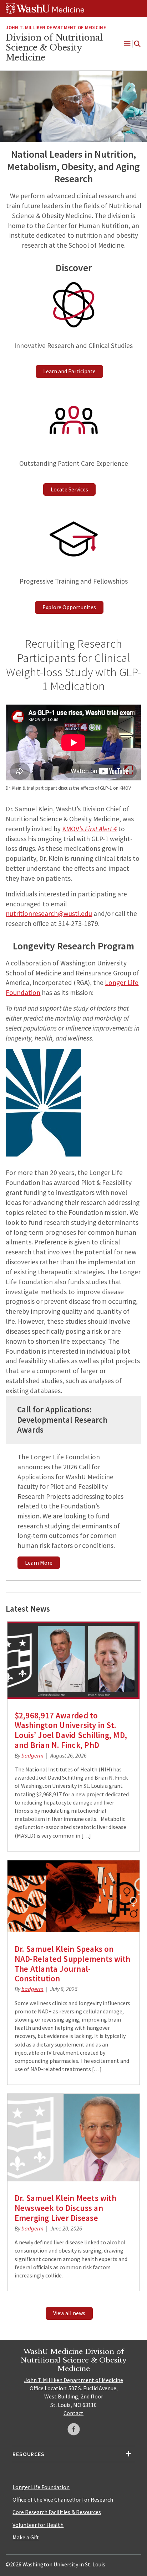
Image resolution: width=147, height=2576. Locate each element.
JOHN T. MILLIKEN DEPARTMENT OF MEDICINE (56, 28)
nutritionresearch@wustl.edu (49, 913)
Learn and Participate (69, 371)
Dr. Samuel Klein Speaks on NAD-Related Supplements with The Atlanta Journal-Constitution (72, 1964)
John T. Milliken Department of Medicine (74, 2380)
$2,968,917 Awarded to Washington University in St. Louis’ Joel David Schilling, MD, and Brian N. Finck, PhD (71, 1730)
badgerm (32, 1755)
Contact (73, 2413)
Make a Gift (26, 2537)
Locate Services (69, 489)
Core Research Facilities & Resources (57, 2512)
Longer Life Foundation (41, 2487)
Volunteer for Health (38, 2525)
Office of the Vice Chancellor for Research (63, 2499)
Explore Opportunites (69, 607)
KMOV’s (89, 829)
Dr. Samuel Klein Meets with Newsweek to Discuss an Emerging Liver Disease (65, 2208)
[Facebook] (74, 2429)
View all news (69, 2313)
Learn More (39, 1563)
